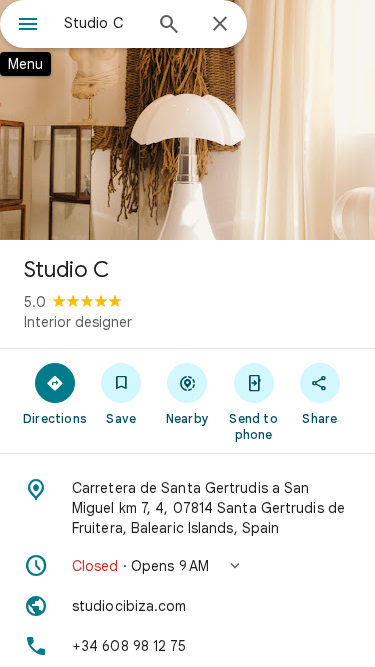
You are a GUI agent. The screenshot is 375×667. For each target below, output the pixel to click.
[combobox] (102, 23)
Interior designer (78, 322)
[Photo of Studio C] (187, 120)
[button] (187, 566)
